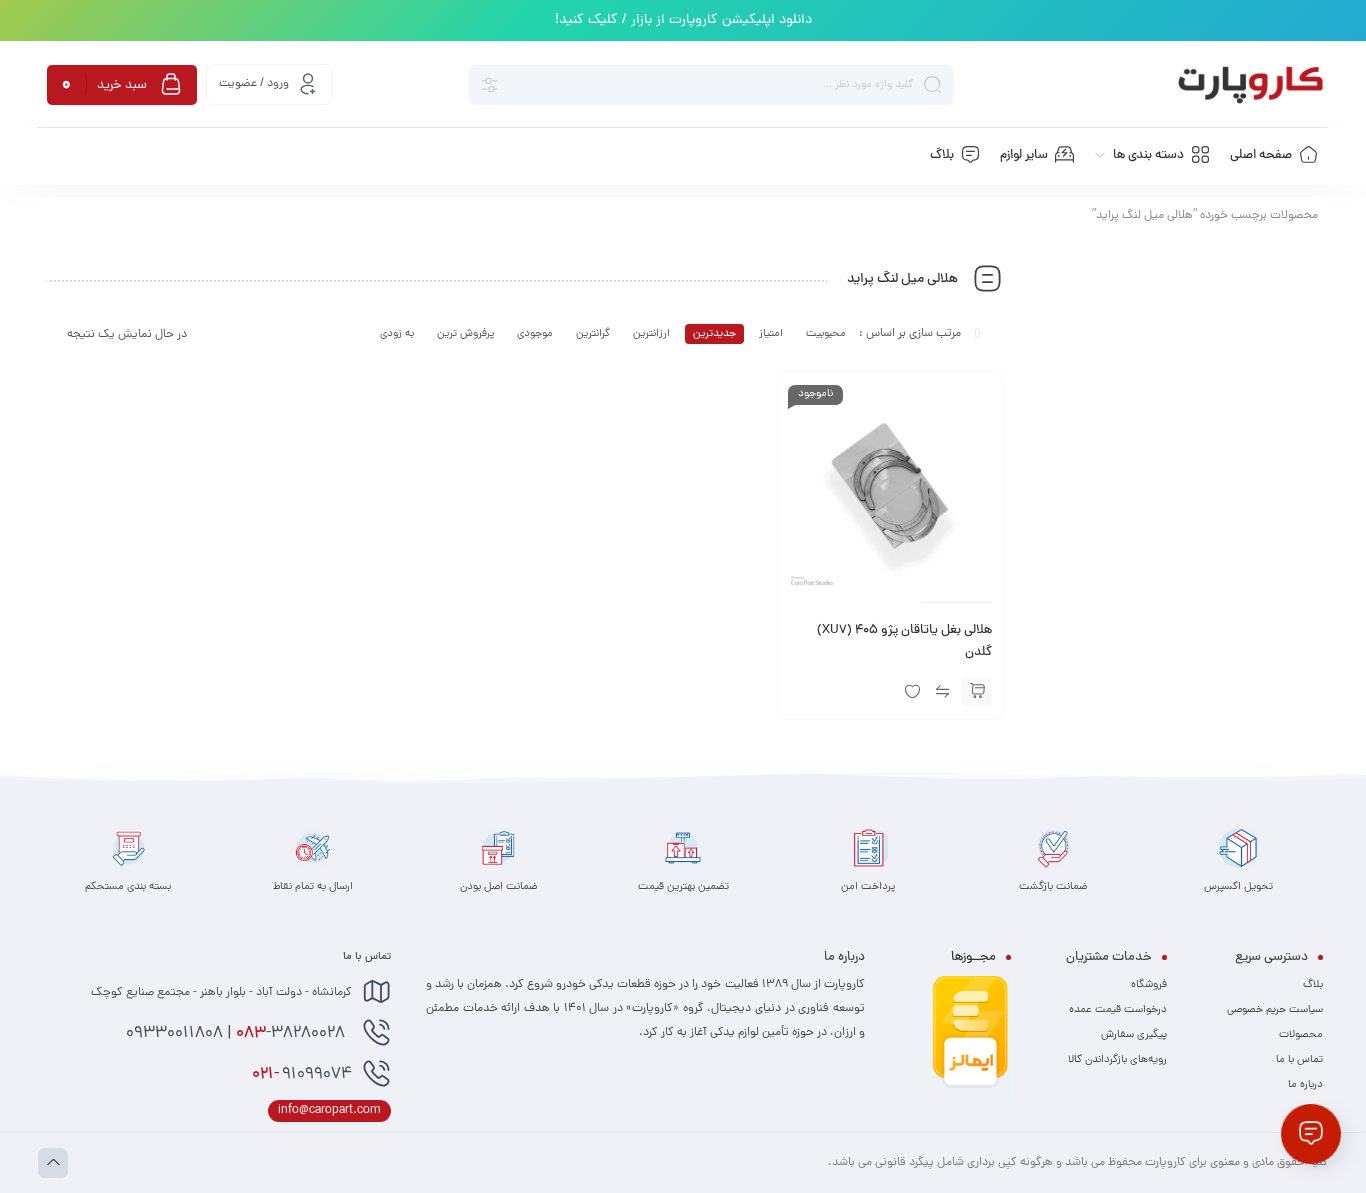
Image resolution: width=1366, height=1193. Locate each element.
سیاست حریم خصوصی (1275, 1010)
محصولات (1301, 1035)
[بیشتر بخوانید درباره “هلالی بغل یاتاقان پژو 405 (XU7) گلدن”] (977, 692)
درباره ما (1305, 1085)
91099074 (302, 1075)
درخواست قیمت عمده (1118, 1010)
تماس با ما (1299, 1060)
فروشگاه (1149, 985)
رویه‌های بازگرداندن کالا (1117, 1060)
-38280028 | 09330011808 (237, 1034)
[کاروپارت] (1250, 85)
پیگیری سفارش (1134, 1035)
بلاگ (1313, 985)
